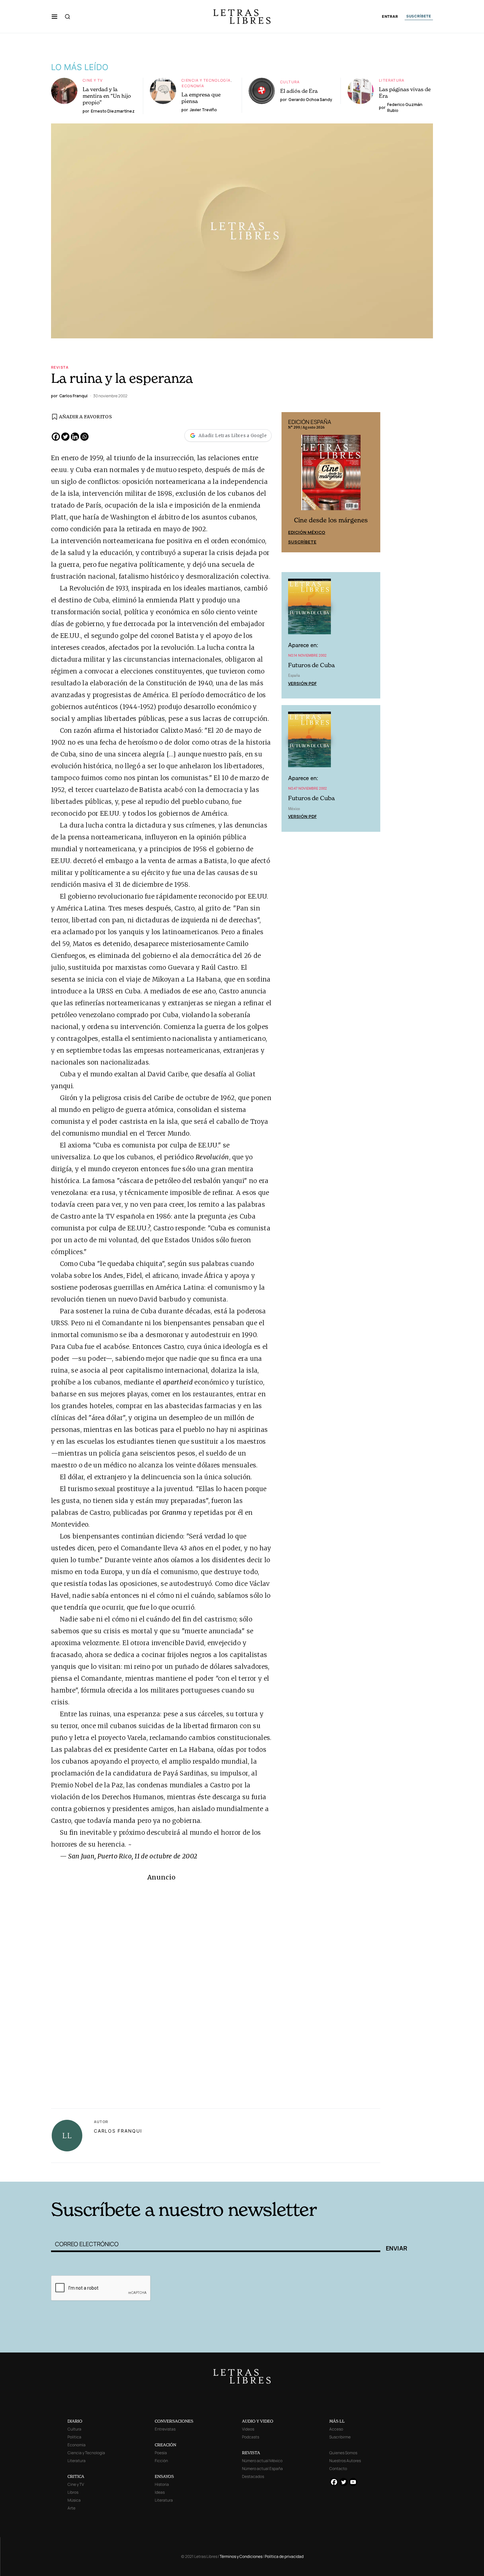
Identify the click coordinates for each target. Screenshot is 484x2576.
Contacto (338, 2469)
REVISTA (251, 2453)
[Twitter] (65, 437)
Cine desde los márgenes (331, 520)
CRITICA (76, 2476)
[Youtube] (353, 2482)
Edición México (307, 532)
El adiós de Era (299, 91)
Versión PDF (302, 683)
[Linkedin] (75, 437)
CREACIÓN (165, 2445)
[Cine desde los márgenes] (331, 475)
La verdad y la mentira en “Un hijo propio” (107, 96)
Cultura (290, 82)
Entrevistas (165, 2429)
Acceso (336, 2429)
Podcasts (251, 2437)
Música (74, 2500)
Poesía (161, 2453)
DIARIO (75, 2421)
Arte (71, 2508)
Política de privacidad (284, 2556)
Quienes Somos (343, 2453)
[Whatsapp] (84, 437)
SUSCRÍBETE (419, 16)
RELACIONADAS (140, 2172)
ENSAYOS (164, 2476)
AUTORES (331, 2172)
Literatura (392, 80)
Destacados (253, 2476)
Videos (248, 2429)
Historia (162, 2484)
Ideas (160, 2492)
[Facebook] (56, 437)
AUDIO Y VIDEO (258, 2421)
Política (74, 2437)
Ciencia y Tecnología (206, 80)
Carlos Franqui (118, 2131)
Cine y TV (93, 80)
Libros (73, 2492)
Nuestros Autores (345, 2461)
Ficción (161, 2461)
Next (372, 482)
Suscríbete (302, 542)
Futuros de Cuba (311, 665)
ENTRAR (390, 17)
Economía (193, 86)
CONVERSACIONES (174, 2421)
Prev (290, 482)
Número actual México (262, 2461)
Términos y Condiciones (241, 2556)
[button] (54, 16)
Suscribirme (340, 2437)
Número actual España (262, 2469)
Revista (60, 367)
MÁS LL (337, 2421)
